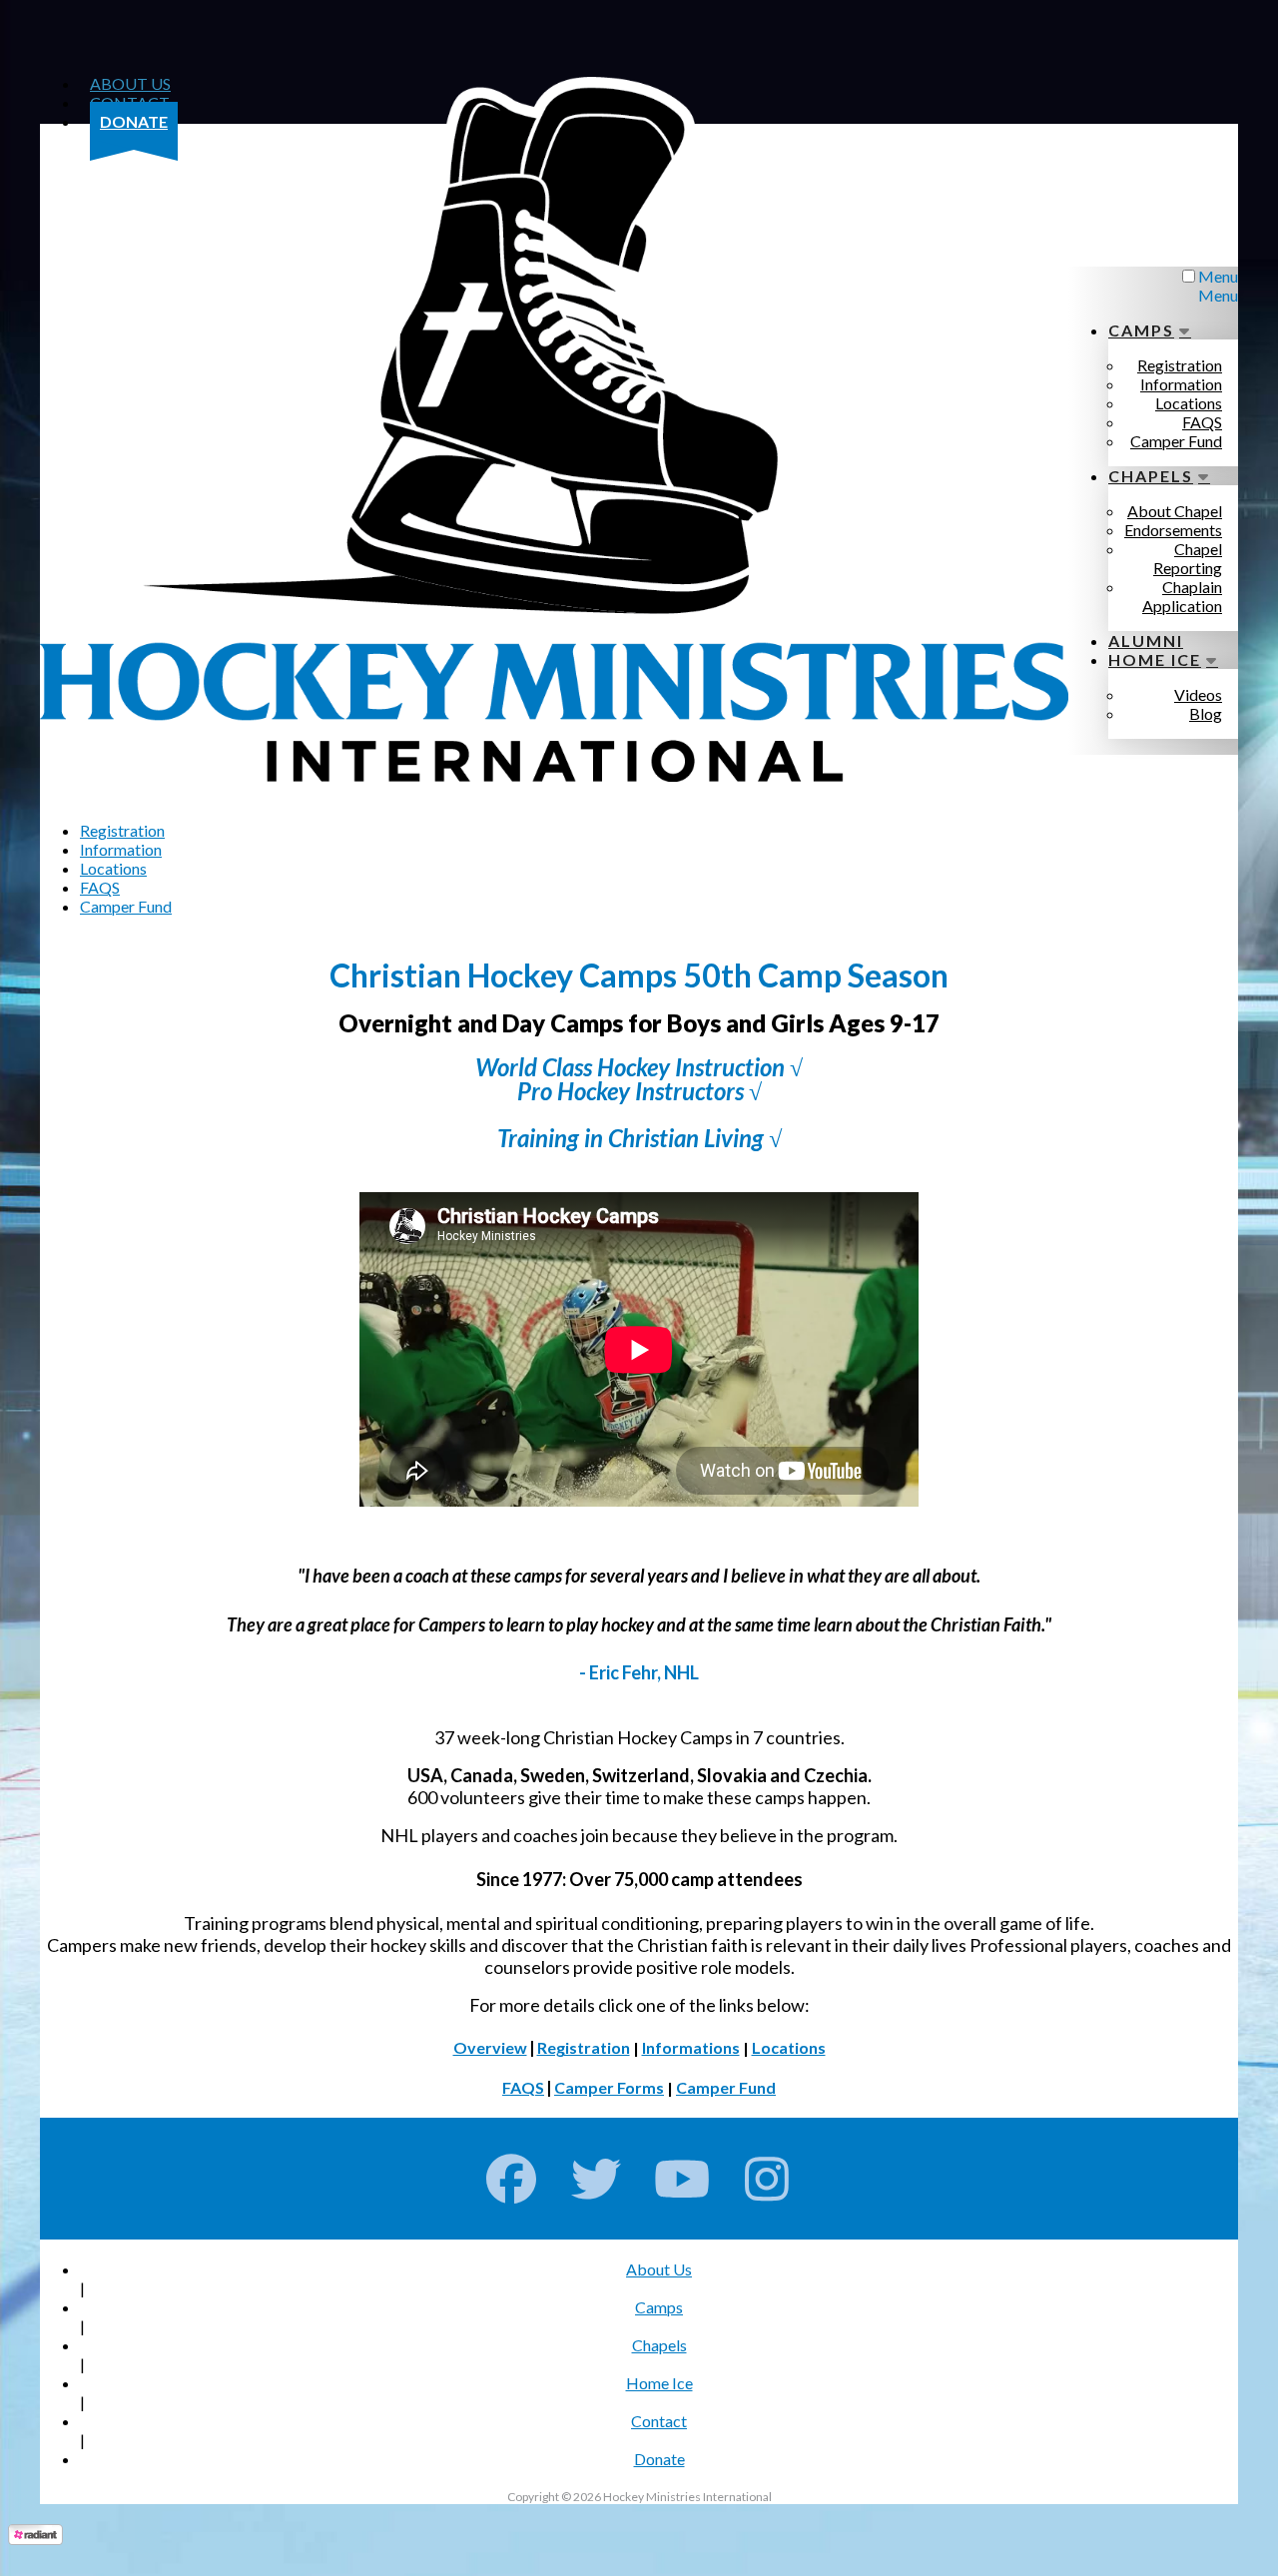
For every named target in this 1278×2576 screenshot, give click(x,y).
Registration (584, 2047)
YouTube (682, 2179)
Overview (490, 2047)
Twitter (597, 2179)
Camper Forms (609, 2087)
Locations (789, 2047)
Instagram (767, 2179)
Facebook (512, 2179)
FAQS (523, 2087)
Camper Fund (726, 2087)
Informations (691, 2047)
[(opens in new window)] (35, 2539)
